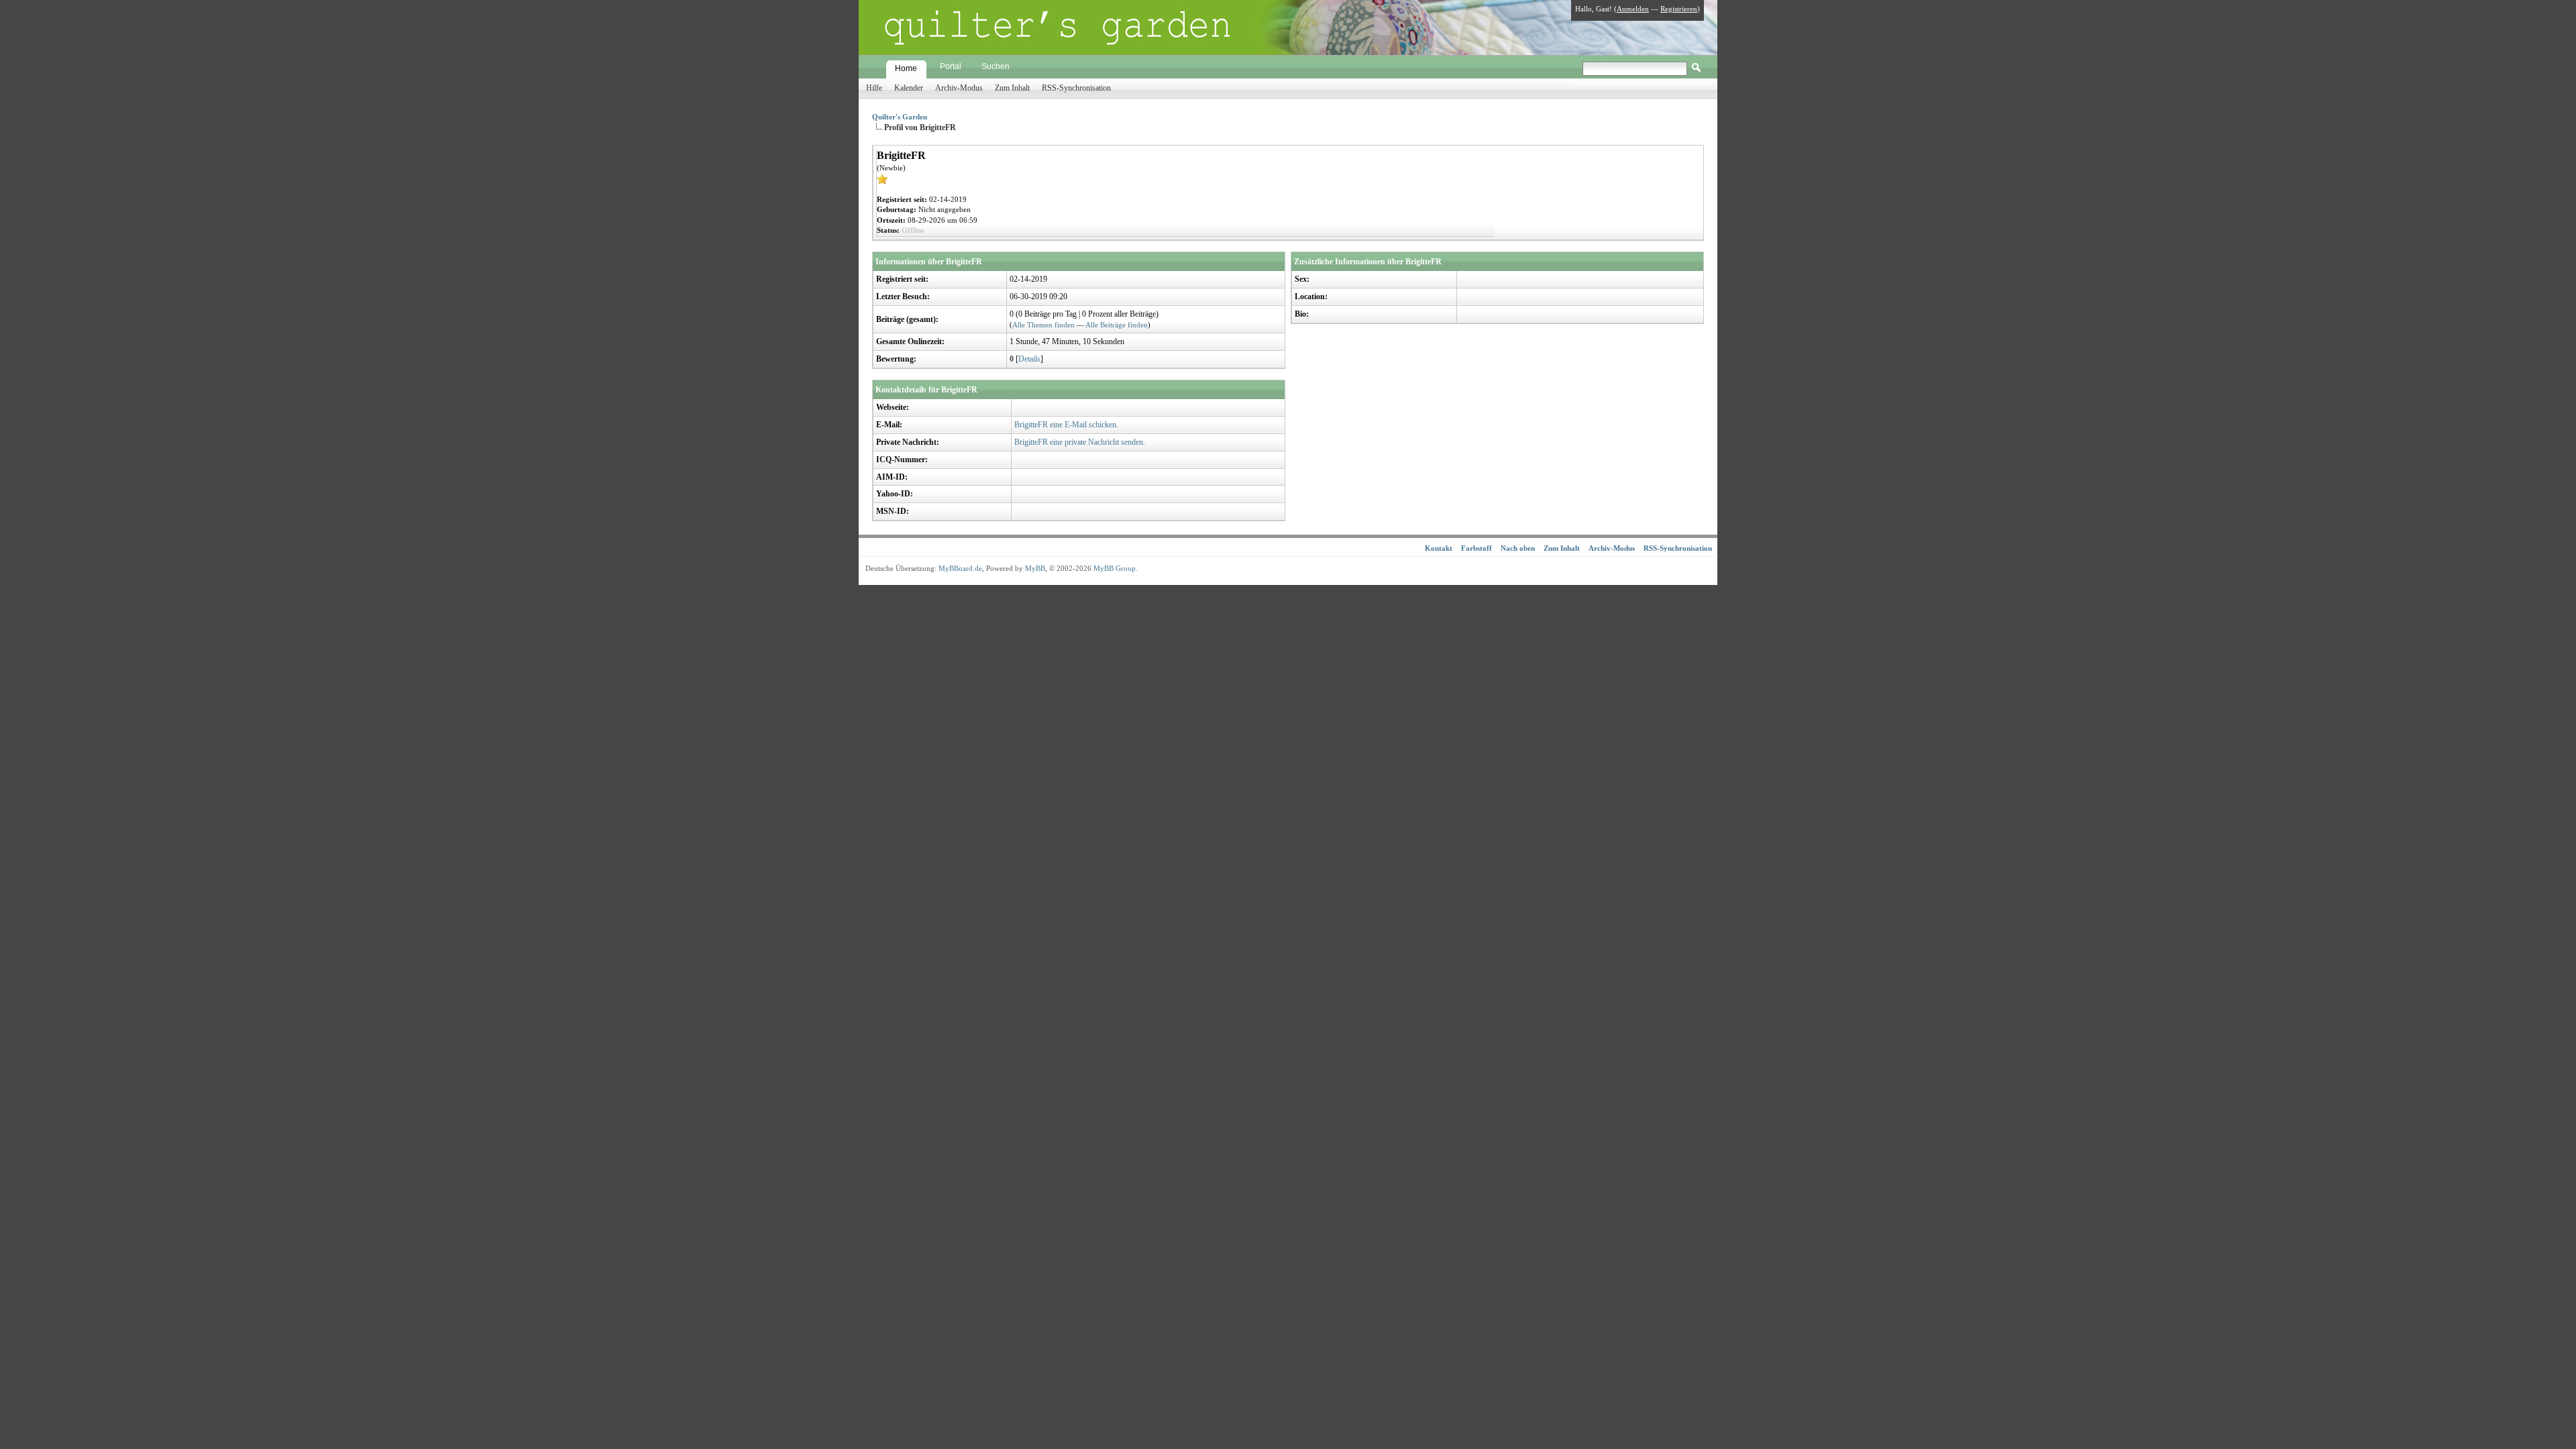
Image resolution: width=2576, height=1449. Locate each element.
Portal (951, 66)
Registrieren (1679, 9)
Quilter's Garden (900, 117)
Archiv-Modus (959, 88)
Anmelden (1633, 9)
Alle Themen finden (1043, 325)
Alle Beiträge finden (1117, 325)
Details (1029, 359)
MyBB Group (1115, 568)
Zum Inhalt (1012, 88)
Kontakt (1439, 548)
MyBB (1035, 568)
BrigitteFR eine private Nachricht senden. (1080, 442)
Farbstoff (1477, 548)
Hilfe (874, 88)
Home (906, 68)
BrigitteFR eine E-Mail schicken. (1066, 425)
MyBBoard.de (960, 568)
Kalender (909, 88)
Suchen (996, 66)
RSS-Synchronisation (1076, 88)
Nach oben (1518, 548)
